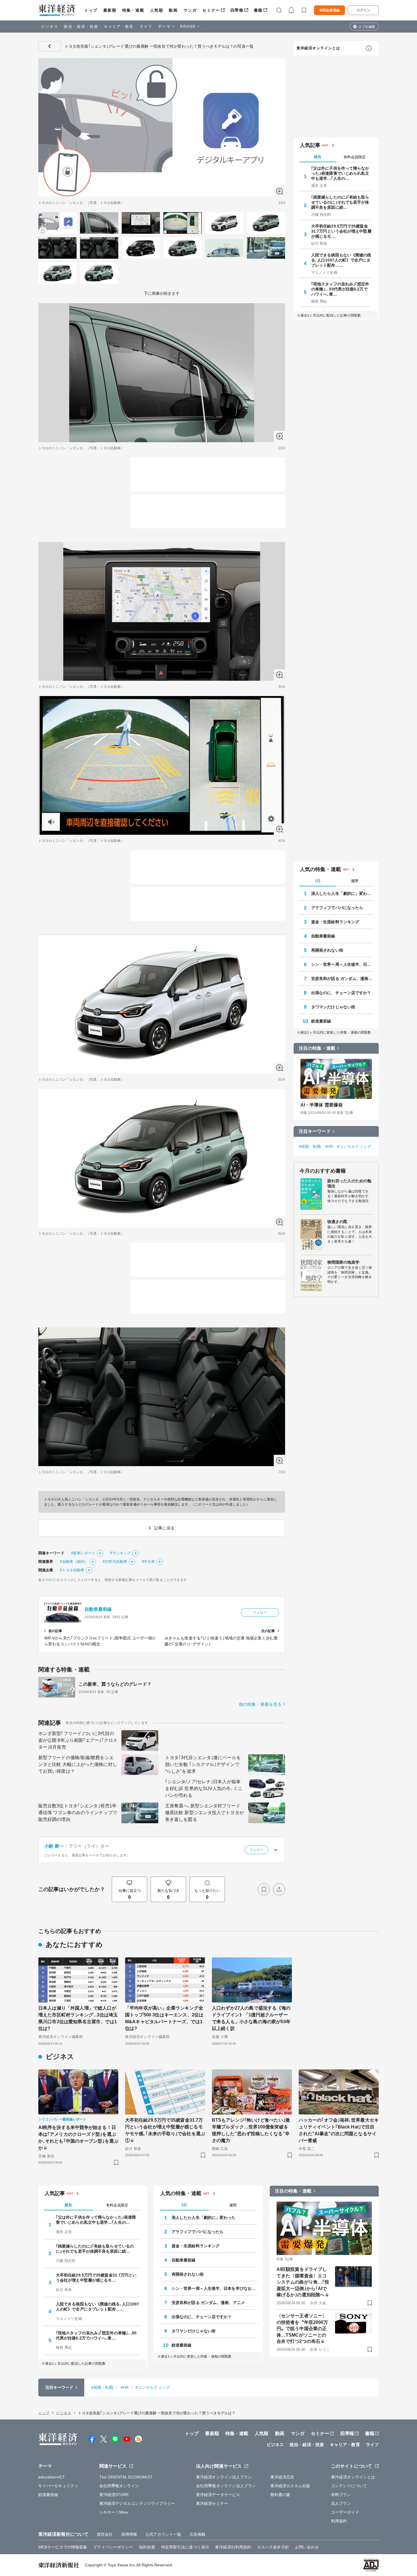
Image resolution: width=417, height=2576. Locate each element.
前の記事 (55, 1631)
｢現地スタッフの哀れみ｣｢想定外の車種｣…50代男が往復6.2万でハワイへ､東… (340, 289)
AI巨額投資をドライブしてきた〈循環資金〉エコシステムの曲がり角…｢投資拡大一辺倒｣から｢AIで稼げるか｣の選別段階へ (303, 2282)
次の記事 (268, 1631)
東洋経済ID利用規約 (233, 2547)
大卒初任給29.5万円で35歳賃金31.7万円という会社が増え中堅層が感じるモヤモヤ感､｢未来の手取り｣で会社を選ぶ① (165, 2130)
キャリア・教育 (119, 27)
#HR (329, 1146)
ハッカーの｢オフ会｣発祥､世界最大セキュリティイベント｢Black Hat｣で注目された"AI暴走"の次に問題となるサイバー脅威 (339, 2130)
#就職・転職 (310, 1146)
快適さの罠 (337, 1222)
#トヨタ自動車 (72, 1570)
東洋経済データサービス (218, 2495)
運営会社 (105, 2534)
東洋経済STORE (114, 2495)
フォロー (260, 1612)
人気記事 (310, 145)
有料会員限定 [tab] (355, 157)
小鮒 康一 (54, 1846)
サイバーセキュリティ (58, 2486)
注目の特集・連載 (317, 1048)
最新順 (110, 10)
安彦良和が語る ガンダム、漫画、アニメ (342, 979)
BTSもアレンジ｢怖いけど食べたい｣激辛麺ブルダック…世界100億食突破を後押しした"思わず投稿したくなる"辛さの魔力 (251, 2130)
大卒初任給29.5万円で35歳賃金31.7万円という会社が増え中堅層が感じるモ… (341, 231)
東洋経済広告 (282, 2477)
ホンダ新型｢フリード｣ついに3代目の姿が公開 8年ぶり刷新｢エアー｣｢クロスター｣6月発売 (78, 1740)
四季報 (237, 10)
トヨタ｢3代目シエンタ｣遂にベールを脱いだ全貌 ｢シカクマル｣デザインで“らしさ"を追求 (203, 1764)
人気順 (157, 10)
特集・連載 (133, 10)
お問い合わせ (307, 2547)
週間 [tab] (355, 881)
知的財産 (147, 2547)
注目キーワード (315, 1131)
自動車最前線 (98, 1609)
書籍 (258, 10)
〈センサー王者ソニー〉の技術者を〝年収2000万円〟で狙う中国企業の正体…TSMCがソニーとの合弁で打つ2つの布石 (302, 2329)
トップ (91, 10)
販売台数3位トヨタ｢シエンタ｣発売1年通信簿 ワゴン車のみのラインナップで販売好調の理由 (78, 1813)
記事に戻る (50, 46)
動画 (173, 10)
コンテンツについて (349, 2486)
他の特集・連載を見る (260, 1704)
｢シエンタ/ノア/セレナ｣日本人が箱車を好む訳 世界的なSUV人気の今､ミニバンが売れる (204, 1788)
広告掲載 (197, 2534)
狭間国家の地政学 (343, 1262)
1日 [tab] (318, 881)
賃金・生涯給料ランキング (335, 922)
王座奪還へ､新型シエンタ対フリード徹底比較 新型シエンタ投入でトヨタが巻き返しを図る (205, 1813)
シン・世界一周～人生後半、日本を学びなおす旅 (342, 964)
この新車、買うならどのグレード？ (115, 1684)
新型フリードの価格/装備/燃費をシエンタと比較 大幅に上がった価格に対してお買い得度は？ (78, 1764)
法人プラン (341, 2503)
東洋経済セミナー (212, 2503)
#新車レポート (83, 1553)
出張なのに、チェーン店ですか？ (341, 993)
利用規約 (339, 2521)
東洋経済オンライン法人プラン (224, 2477)
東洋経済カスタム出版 (290, 2486)
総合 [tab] (318, 157)
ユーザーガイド (345, 2512)
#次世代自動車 (115, 1562)
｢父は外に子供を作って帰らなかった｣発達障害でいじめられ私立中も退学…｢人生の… (340, 173)
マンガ (190, 10)
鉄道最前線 (321, 1021)
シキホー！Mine (114, 2512)
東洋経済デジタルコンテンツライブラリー (137, 2503)
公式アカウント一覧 (163, 2534)
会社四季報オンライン (119, 2486)
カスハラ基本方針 (273, 2547)
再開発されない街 (327, 950)
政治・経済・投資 (81, 27)
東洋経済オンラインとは (318, 48)
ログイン (363, 10)
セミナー (211, 10)
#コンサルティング (354, 1146)
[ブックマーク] (264, 1889)
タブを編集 (367, 27)
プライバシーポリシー (113, 2547)
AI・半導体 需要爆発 (322, 1105)
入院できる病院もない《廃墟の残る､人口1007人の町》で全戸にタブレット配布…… (341, 260)
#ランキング (120, 1553)
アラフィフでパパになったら (337, 908)
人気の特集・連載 (320, 869)
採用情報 (129, 2534)
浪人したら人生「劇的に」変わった (342, 893)
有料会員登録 (329, 10)
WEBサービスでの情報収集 (63, 2547)
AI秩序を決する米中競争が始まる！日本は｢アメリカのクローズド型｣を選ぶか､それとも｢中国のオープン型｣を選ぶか (78, 2138)
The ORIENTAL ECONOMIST (126, 2477)
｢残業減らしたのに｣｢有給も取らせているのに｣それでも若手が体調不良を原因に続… (340, 202)
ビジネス (50, 27)
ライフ (146, 27)
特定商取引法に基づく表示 (185, 2547)
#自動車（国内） (74, 1562)
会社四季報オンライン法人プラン (226, 2486)
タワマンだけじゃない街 (333, 1007)
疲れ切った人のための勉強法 (349, 1183)
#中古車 (148, 1562)
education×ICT (52, 2477)
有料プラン (341, 2495)
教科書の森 (280, 2495)
